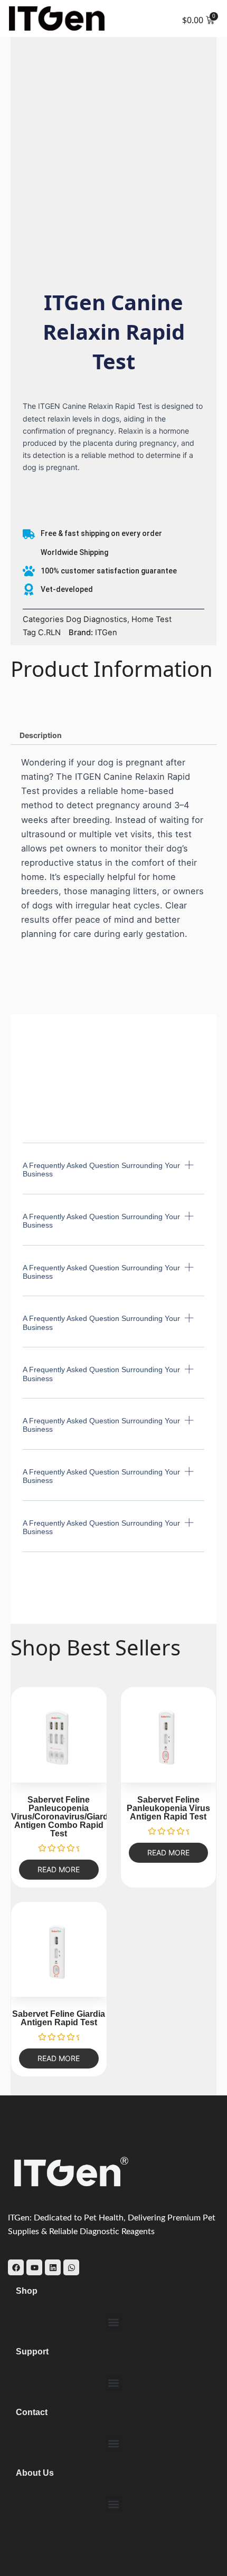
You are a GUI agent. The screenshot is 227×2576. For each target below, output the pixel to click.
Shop (27, 2291)
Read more (59, 1869)
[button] (113, 1177)
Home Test (152, 619)
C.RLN (49, 633)
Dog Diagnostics (97, 619)
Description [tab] (41, 735)
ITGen (106, 633)
